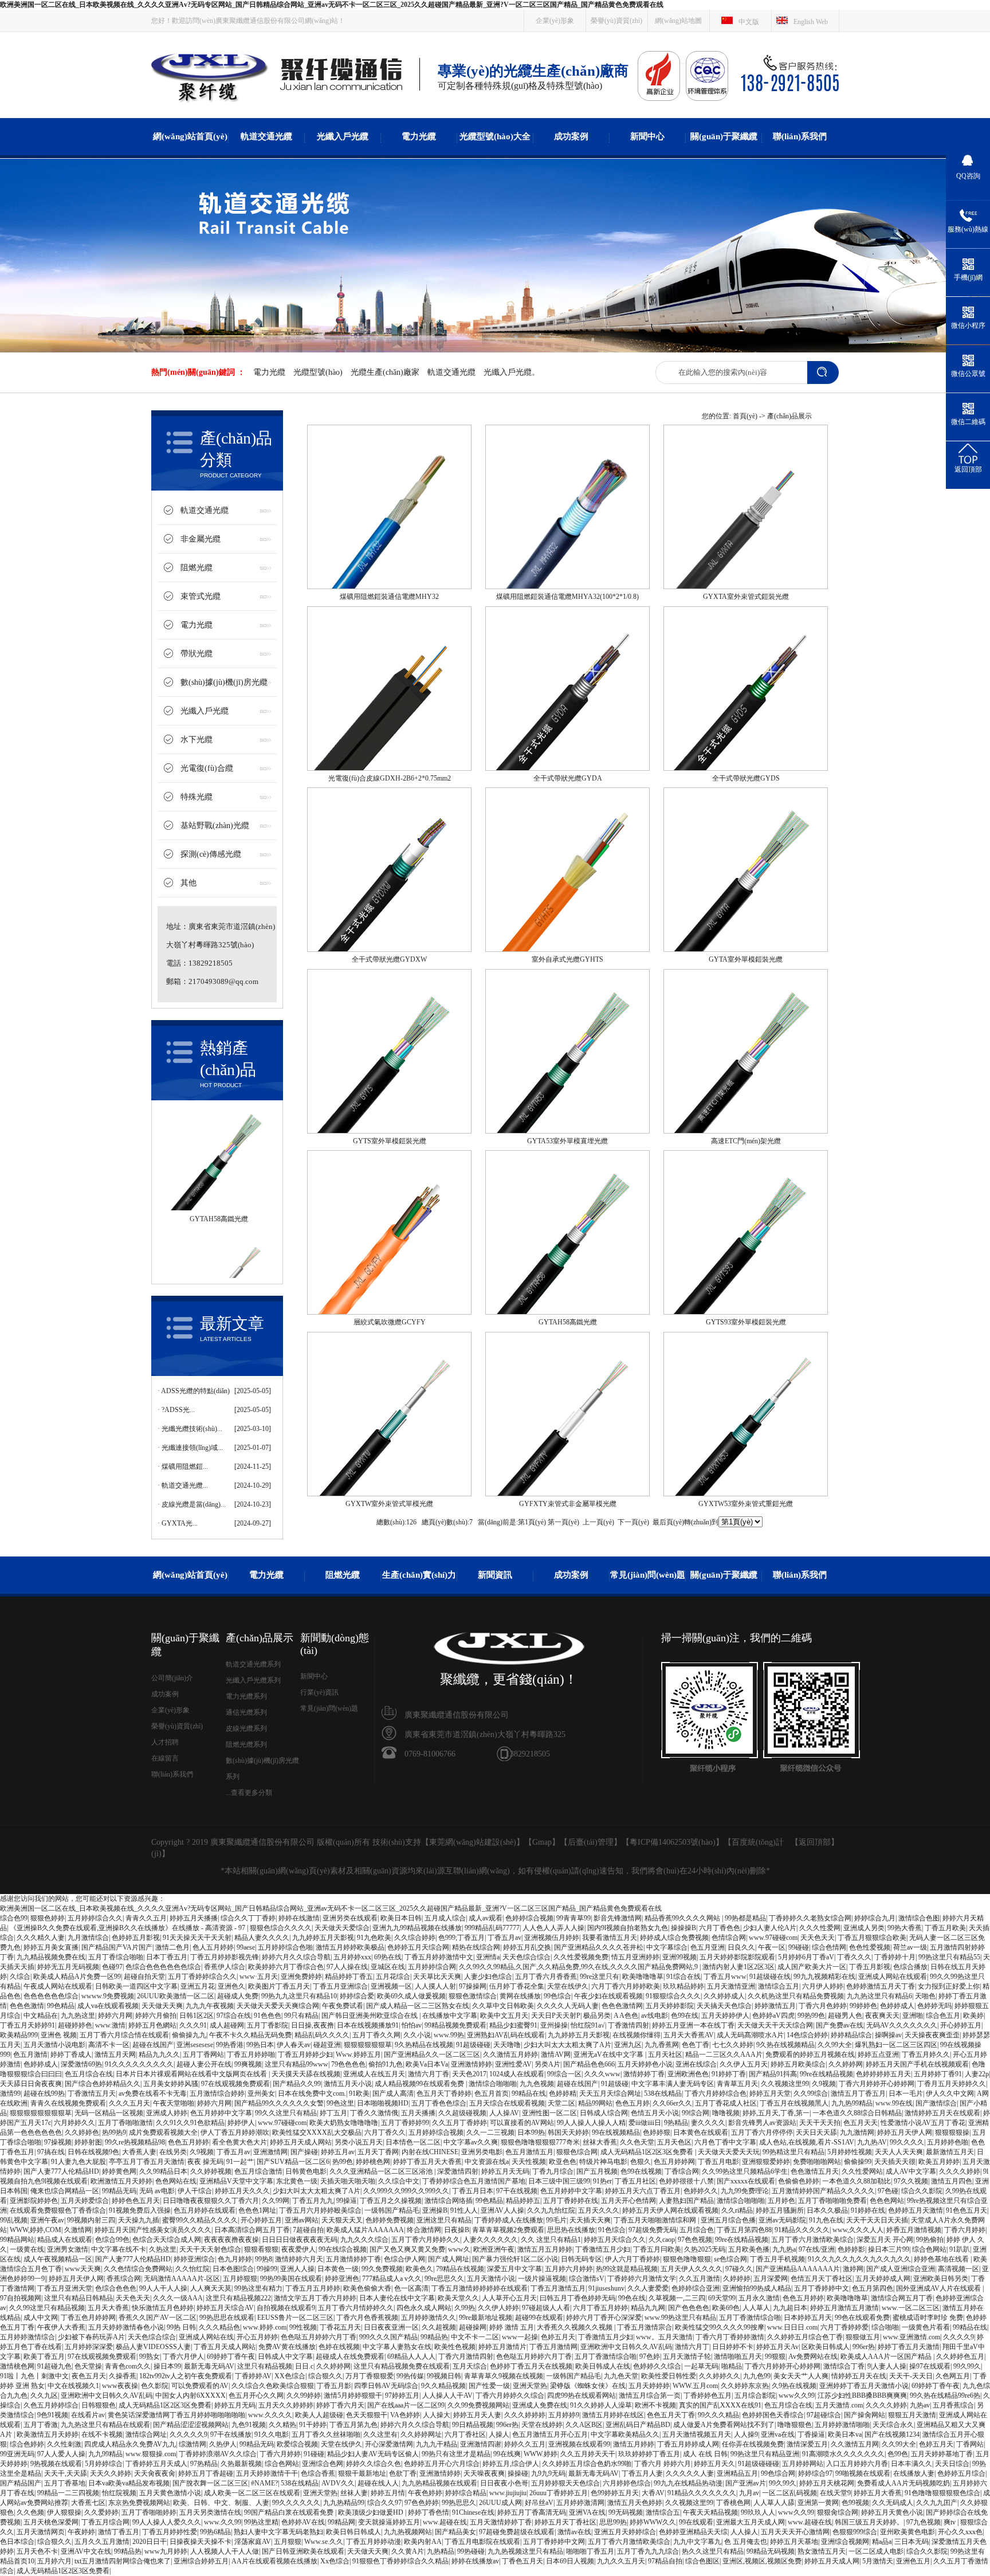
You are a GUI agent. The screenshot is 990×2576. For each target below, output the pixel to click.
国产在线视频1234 (892, 2434)
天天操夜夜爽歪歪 (932, 2035)
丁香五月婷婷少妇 (305, 2054)
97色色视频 (695, 2240)
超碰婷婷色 (75, 2025)
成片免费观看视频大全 (163, 2132)
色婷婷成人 (897, 2006)
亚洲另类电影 (482, 2152)
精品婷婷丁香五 (349, 1977)
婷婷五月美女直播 (51, 1947)
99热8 (264, 2259)
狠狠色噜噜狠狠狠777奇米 (540, 2142)
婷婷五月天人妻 (477, 2415)
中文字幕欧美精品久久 (625, 2434)
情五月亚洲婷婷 (635, 1957)
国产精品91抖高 (773, 2074)
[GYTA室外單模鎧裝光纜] (746, 950)
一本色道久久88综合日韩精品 (857, 2113)
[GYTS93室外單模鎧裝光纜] (746, 1312)
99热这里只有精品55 (949, 1957)
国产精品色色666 (589, 2064)
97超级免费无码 (653, 2230)
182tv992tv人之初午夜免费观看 (186, 2376)
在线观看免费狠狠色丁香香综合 (58, 2210)
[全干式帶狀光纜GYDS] (746, 769)
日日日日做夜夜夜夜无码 (300, 2240)
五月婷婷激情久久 (429, 2318)
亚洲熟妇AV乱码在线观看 (506, 2035)
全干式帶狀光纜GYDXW (389, 959)
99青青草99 (573, 1918)
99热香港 (230, 2045)
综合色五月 (943, 2016)
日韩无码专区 (582, 2259)
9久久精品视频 (443, 2386)
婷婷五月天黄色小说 (892, 2512)
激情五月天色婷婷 (635, 2503)
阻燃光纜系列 (246, 1744)
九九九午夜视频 (210, 2006)
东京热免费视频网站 (139, 2503)
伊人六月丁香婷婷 (632, 2259)
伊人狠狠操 (64, 2512)
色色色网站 (887, 2201)
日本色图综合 (233, 2269)
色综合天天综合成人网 (167, 2240)
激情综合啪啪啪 (493, 2084)
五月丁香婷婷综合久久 (202, 1977)
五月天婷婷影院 (670, 2006)
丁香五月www (725, 1977)
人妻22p (977, 2074)
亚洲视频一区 (391, 1986)
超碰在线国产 (153, 2045)
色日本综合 (17, 2542)
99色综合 (557, 1996)
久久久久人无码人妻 (568, 2006)
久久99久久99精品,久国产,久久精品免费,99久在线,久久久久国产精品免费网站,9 (579, 1967)
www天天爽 (83, 2269)
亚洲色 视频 (59, 2035)
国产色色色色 (689, 2308)
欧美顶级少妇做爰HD (372, 2512)
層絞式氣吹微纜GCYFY (390, 1322)
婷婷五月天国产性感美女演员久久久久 (153, 2230)
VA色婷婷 (405, 2415)
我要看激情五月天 (610, 1938)
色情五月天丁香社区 (822, 2279)
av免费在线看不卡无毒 (153, 2093)
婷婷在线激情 (299, 1918)
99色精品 (61, 2006)
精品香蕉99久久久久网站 (683, 1918)
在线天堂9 (835, 2493)
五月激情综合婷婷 (217, 2093)
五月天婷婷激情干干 (267, 2473)
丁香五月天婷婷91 (27, 2025)
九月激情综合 (88, 1938)
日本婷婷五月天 (808, 2318)
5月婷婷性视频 (850, 2152)
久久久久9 (958, 2337)
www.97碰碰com (773, 1938)
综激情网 (192, 2444)
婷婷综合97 (815, 2473)
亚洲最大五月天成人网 (751, 2522)
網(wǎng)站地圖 (678, 21)
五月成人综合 (445, 1918)
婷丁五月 (333, 2113)
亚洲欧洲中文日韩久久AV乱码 (626, 2347)
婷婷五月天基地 (794, 2542)
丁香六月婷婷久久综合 (510, 2395)
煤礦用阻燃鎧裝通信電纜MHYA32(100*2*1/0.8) (567, 597)
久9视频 (824, 2084)
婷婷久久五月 (525, 2444)
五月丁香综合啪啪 (116, 1957)
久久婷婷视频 (211, 2171)
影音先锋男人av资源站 (762, 2123)
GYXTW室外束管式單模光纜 (389, 1504)
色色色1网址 (257, 2210)
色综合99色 (112, 2240)
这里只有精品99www (296, 2064)
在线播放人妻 (914, 2473)
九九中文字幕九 (697, 2542)
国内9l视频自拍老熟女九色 (628, 1928)
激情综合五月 (779, 1986)
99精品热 (434, 2337)
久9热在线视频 (794, 2386)
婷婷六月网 (115, 2016)
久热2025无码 (705, 2249)
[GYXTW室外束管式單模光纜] (389, 1494)
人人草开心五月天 (509, 2298)
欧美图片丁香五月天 (279, 1986)
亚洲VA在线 (587, 2512)
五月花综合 (393, 1977)
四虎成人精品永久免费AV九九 (130, 2444)
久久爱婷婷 (101, 2512)
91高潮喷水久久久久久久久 (843, 2454)
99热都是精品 (745, 1918)
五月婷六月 (54, 2561)
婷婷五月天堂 (770, 2093)
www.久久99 (223, 2522)
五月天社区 (665, 2054)
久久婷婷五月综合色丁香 (805, 2337)
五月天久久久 (599, 2210)
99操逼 (347, 2201)
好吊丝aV (539, 2503)
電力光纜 (419, 136)
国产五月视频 (597, 2171)
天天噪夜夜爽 (484, 2473)
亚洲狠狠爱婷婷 (766, 2162)
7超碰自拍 (308, 2230)
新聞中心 (647, 136)
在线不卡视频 (102, 2434)
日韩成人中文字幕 (285, 2357)
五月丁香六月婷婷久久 (426, 2240)
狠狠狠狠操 (952, 2132)
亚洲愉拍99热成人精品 (757, 2288)
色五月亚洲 (708, 1947)
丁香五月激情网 (553, 2347)
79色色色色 (348, 2064)
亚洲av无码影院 (782, 2220)
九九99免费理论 (745, 2191)
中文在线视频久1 (73, 2386)
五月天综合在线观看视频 (507, 2103)
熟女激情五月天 (822, 2551)
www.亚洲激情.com (912, 2337)
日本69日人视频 (570, 2561)
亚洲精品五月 (737, 2473)
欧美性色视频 (455, 2347)
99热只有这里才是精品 (456, 2454)
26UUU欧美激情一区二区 (176, 1996)
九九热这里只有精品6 (879, 1996)
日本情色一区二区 (413, 2142)
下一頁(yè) (633, 1522)
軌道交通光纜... (185, 1485)
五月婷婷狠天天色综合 (565, 2483)
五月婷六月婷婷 (569, 2269)
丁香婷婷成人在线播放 (509, 2220)
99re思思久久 (444, 2279)
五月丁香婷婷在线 (571, 2201)
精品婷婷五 (523, 2201)
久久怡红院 (192, 2269)
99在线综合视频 (343, 2249)
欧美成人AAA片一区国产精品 (887, 2357)
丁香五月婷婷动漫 (374, 2542)
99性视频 (303, 2327)
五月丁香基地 (65, 2483)
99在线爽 (507, 2454)
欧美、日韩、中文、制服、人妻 (221, 2503)
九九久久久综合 (364, 2240)
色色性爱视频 (870, 1947)
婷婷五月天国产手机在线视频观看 (917, 2064)
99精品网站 (17, 2240)
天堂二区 (561, 2103)
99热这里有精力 (258, 2288)
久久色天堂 (637, 2142)
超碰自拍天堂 (144, 1977)
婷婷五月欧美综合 (798, 2064)
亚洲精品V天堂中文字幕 (236, 2181)
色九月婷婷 (235, 2259)
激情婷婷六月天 (299, 2259)
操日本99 (167, 2366)
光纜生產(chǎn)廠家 (385, 372)
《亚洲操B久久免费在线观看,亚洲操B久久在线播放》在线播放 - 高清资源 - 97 (128, 1928)
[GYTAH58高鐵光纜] (567, 1312)
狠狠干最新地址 (362, 2473)
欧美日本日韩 (401, 1918)
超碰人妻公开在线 (204, 2064)
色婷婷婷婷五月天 (883, 2074)
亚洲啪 (913, 2016)
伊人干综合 (195, 2191)
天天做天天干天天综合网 (775, 2025)
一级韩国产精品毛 (392, 2210)
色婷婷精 (563, 2093)
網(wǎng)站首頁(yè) (190, 136)
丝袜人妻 (354, 2493)
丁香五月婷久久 (926, 2054)
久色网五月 (953, 2376)
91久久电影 (272, 2434)
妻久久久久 (708, 2123)
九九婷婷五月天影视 (323, 1938)
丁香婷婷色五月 (708, 2395)
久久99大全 (835, 2045)
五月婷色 (781, 2201)
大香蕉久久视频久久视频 (575, 2327)
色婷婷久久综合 (657, 2366)
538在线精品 (663, 2093)
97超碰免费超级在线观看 (517, 2532)
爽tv (950, 2522)
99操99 (267, 2269)
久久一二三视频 (490, 2132)
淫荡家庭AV (253, 2542)
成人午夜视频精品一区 (58, 2259)
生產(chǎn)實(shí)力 (419, 1575)
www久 (459, 2249)
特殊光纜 (197, 797)
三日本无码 (912, 2542)
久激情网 (78, 2230)
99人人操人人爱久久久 (167, 2522)
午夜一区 (772, 1947)
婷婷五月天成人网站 (301, 2142)
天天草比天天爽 (437, 1977)
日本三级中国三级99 (559, 2181)
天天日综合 (952, 2464)
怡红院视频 (119, 2493)
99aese (246, 1947)
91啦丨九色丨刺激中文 (34, 2376)
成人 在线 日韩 (705, 2454)
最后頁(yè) (668, 1522)
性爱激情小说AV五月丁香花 (923, 2123)
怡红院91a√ (588, 2025)
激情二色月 (172, 1947)
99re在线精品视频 (826, 2074)
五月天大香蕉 (108, 2308)
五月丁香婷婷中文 (822, 2288)
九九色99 (757, 2376)
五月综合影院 (755, 2395)
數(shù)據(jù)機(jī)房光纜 (224, 682)
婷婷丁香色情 (429, 2512)
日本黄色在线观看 (701, 2132)
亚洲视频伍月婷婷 (552, 1938)
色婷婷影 (851, 2249)
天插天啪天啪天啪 (348, 2181)
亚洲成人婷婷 (167, 2113)
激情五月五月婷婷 (545, 2249)
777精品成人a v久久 (392, 2279)
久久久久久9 (188, 2434)
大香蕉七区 (88, 2503)
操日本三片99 (889, 2249)
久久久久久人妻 (690, 2473)
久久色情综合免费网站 (138, 2269)
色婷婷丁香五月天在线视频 (531, 2366)
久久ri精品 (737, 2210)
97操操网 (473, 1986)
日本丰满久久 (912, 2464)
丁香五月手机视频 (777, 2259)
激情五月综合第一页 (650, 2395)
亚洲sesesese (195, 2045)
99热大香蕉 (905, 1928)
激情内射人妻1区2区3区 (738, 1967)
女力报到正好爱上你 (949, 1986)
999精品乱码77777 (492, 1928)
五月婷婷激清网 (580, 2503)
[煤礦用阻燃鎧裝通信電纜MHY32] (389, 587)
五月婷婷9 (564, 2415)
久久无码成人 (893, 2503)
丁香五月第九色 (353, 2425)
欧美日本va (845, 2434)
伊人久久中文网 (950, 2093)
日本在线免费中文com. (312, 2093)
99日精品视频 (473, 2425)
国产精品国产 (21, 2483)
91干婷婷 (313, 2425)
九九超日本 (790, 2308)
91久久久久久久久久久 (139, 2064)
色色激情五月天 (815, 2171)
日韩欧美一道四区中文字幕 (136, 1986)
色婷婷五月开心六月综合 (442, 2464)
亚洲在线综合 (696, 2064)
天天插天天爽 (590, 2220)
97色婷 (650, 2357)
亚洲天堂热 (530, 2386)
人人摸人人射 (435, 1986)
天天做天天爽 (162, 2006)
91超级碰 (615, 2084)
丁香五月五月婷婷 (313, 2288)
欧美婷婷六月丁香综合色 (286, 1967)
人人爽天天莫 (211, 2288)
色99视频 (855, 2503)
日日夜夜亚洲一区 (391, 2327)
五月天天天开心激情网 (795, 2532)
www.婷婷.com (265, 2327)
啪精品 (732, 2366)
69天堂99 (722, 2298)
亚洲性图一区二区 (549, 2113)
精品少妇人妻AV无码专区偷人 (373, 2454)
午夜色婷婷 (425, 2493)
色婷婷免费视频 (390, 2220)
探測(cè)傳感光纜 (211, 854)
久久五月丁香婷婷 (459, 2123)
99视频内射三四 (91, 2220)
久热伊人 (223, 2444)
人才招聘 (165, 1742)
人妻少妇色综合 (488, 1977)
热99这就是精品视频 (627, 2269)
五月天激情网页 (41, 2532)
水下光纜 (197, 740)
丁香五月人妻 (642, 2473)
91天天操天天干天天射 (197, 1938)
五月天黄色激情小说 (170, 2493)
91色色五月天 (967, 2210)
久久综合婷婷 (415, 1938)
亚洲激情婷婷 (472, 2064)
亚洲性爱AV (513, 2064)
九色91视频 (249, 2425)
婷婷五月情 (388, 2493)
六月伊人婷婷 (823, 1986)
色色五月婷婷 (188, 2142)
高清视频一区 (958, 2269)
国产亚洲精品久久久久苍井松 (599, 1947)
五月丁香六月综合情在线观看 (124, 2035)
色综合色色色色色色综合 (163, 1967)
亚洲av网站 (302, 2220)
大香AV (653, 2493)
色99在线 (685, 2016)
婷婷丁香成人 (71, 2054)
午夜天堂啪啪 (174, 2103)
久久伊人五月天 (744, 2064)
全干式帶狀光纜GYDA (568, 778)
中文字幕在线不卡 (119, 2249)
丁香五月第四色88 (744, 2230)
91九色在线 (826, 2220)
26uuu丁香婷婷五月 (559, 2493)
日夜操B (457, 2230)
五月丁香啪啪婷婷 (149, 2512)
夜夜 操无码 (205, 2162)
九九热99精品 (852, 2103)
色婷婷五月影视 (136, 1938)
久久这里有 (380, 2434)
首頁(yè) (745, 416)
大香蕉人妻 (139, 2152)
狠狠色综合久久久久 (281, 1928)
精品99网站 (595, 2103)
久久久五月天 (129, 2103)
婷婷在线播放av (475, 2561)
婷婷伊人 (241, 2123)
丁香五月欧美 (945, 1928)
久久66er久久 (672, 2103)
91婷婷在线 (868, 2210)
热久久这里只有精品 (713, 2551)
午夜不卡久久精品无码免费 (250, 2035)
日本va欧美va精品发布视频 (129, 2483)
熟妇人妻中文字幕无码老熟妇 (278, 2532)
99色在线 (632, 2298)
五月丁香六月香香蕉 (546, 1977)
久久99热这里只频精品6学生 (745, 2171)
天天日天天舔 (816, 2132)
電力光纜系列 (246, 1696)
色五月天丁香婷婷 (444, 2093)
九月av (749, 2493)
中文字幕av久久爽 (471, 2142)
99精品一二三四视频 (68, 2493)
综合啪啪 (885, 2327)
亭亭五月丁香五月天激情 (147, 2162)
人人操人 (744, 2532)
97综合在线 (234, 2016)
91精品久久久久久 (802, 2230)
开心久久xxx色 (960, 2532)
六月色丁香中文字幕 (725, 2142)
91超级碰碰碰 (759, 2464)
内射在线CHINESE (430, 2152)
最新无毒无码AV (209, 2366)
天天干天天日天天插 (877, 2220)
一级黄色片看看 (926, 2327)
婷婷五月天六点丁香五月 (643, 2191)
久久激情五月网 (855, 2444)
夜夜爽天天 (882, 2016)
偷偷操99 (858, 2162)
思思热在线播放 (571, 2230)
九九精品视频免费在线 (51, 1957)
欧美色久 (419, 2269)
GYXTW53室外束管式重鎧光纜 (746, 1504)
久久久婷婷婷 (525, 2415)
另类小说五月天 (359, 2142)
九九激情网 (857, 2132)
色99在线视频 (641, 2171)
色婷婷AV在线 (303, 2522)
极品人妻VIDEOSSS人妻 (153, 2347)
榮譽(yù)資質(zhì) (616, 21)
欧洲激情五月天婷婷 (121, 2181)
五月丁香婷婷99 (405, 2123)
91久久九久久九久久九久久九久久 (859, 2259)
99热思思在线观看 (227, 2318)
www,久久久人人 (858, 2230)
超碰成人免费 (238, 1996)
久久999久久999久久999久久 (406, 2191)
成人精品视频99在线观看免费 (420, 2084)
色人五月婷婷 (213, 1947)
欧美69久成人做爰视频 (411, 1996)
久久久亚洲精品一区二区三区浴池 (382, 2171)
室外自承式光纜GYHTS (567, 959)
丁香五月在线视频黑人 (794, 2103)
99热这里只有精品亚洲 (765, 2454)
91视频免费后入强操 (140, 2210)
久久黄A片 (408, 2551)
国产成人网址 (449, 2259)
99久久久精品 (718, 2415)
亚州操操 (554, 2025)
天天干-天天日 (911, 2376)
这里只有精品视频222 (238, 2298)
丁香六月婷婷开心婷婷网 (877, 2084)
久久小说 (417, 2035)
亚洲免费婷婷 (301, 1977)
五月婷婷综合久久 (95, 1918)
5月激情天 (878, 2561)
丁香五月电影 (718, 2162)
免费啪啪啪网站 (817, 2162)
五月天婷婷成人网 (883, 2279)
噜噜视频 (726, 2113)
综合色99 (14, 1918)
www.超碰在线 (445, 2522)
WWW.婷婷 (541, 2454)
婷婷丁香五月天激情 (909, 2347)
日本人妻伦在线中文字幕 (397, 2298)
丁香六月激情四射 (466, 2357)
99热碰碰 (471, 2551)
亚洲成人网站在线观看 (893, 1977)
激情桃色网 (17, 2366)
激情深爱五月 (807, 2444)
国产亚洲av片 (746, 2483)
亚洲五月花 (198, 1986)
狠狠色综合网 (577, 2152)
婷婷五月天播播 (194, 1918)
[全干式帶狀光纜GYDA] (567, 769)
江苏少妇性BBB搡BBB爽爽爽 (862, 2395)
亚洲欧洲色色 (688, 2074)
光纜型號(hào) (318, 372)
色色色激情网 (622, 2006)
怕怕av (412, 2025)
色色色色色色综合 (51, 1996)
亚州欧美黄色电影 (907, 2532)
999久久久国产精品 (388, 2337)
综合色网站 (929, 2249)
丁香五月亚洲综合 (340, 1986)
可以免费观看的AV (200, 2386)
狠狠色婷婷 (48, 1918)
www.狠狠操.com (151, 2454)
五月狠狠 (288, 2542)
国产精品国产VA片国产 (117, 1947)
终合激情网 (424, 2230)
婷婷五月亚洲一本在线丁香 (693, 2025)
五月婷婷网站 (803, 2464)
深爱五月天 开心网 (885, 2240)
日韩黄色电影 (306, 2171)
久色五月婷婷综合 (51, 2405)
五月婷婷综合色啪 (285, 1947)
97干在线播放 (231, 2434)
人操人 (499, 2434)
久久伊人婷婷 (498, 2308)
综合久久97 (384, 2503)
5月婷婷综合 (104, 2464)
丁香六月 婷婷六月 (663, 2464)
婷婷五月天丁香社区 (565, 2522)
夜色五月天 (89, 2376)
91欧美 (359, 2093)
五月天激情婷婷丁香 (501, 2522)
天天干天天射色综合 (210, 2249)
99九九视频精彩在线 (824, 1977)
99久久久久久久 (296, 2503)
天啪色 (925, 1996)
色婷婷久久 (701, 2191)
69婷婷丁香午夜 (231, 2357)
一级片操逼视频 (542, 2279)
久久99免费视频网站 (478, 2405)
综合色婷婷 (27, 2444)
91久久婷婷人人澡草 (601, 2405)
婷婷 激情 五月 (512, 2327)
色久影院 (155, 2386)
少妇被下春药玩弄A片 (91, 2337)
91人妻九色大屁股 (78, 2162)
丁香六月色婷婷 (823, 2006)
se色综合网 (730, 2259)
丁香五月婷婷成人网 (688, 2444)
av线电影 (655, 2016)
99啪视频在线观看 (863, 2473)
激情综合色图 (919, 1918)
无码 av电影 (157, 2191)
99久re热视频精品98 (135, 2142)
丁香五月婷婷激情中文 (439, 1957)
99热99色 (811, 2016)
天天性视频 (529, 2162)
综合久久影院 (922, 2191)
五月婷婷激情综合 (27, 2337)
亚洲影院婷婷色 (34, 2201)
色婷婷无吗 (934, 2006)
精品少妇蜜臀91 (513, 2025)
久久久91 (193, 2025)
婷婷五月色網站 (152, 2025)
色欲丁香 (403, 2473)
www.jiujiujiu (508, 2493)
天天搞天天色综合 (724, 2006)
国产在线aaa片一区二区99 (406, 2405)
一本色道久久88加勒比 (857, 2181)
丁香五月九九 (313, 2201)
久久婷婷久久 (720, 2376)
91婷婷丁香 (729, 2074)
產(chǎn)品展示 (789, 416)
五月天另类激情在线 (210, 2512)
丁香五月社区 (635, 2181)
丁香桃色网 (733, 2503)
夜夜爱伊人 (298, 2249)
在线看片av (88, 2415)
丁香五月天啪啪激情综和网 (656, 2220)
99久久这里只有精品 (286, 2113)
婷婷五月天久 (714, 2464)
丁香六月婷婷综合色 (716, 2093)
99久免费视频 (382, 2269)
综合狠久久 (325, 2376)
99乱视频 (14, 2220)
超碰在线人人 (378, 2483)
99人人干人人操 (163, 2288)
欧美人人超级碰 (319, 2415)
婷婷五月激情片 (502, 2347)
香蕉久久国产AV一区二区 (158, 2318)
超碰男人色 (845, 2016)
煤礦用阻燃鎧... (185, 1467)
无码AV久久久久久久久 (902, 2025)
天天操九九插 (139, 2220)
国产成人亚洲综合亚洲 (901, 2269)
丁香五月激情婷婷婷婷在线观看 (480, 2288)
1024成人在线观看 (517, 2074)
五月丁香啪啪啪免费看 (832, 2201)
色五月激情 (30, 2054)
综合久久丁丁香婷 (248, 1918)
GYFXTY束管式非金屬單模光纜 (568, 1504)
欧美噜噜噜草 (643, 1977)
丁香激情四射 (628, 2025)
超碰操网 (473, 2327)
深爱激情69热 (81, 2064)
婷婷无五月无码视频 (68, 1967)
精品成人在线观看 (65, 2240)
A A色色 (626, 2016)
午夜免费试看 (343, 2006)
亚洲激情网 (270, 2152)
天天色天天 (818, 1938)
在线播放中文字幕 (450, 2016)
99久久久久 (907, 2142)
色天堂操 (88, 2366)
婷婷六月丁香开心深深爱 (604, 2318)
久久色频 (30, 2512)
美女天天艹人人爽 (801, 2376)
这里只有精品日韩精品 (78, 2298)
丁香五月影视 (870, 1967)
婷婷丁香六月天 (340, 2405)
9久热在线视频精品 (785, 2045)
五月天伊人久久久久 (692, 2269)
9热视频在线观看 (56, 2464)
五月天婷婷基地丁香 (942, 2454)
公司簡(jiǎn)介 (172, 1678)
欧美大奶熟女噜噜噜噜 (344, 2123)
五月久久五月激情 (102, 2542)
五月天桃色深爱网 (51, 2522)
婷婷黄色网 (119, 2171)
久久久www (602, 2074)
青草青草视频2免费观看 (508, 2230)
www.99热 (449, 2035)
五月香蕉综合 (953, 2405)
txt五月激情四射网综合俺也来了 (123, 2561)
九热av (920, 2405)
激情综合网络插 (449, 2201)
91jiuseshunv (606, 2288)
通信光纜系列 (246, 1712)
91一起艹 (240, 2162)
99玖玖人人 (758, 2512)
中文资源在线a (487, 2162)
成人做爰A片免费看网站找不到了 (724, 2425)
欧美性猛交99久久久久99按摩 (720, 2327)
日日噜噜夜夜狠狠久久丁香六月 (211, 2201)
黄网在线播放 (520, 1996)
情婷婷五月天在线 (859, 2376)
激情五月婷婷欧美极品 (350, 1947)
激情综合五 (663, 2512)
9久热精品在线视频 (424, 2045)
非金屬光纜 (201, 539)
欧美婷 (973, 2016)
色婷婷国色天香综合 (773, 2415)
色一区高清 (411, 2288)
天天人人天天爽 (899, 2152)
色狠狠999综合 (855, 2532)
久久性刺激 (64, 2444)
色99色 (898, 2454)
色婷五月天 (558, 2337)
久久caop (662, 2240)
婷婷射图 (88, 2142)
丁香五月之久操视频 (391, 2201)
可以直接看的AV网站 (522, 2123)
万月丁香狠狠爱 (370, 2376)
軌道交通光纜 (266, 136)
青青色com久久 (128, 2366)
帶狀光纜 (197, 654)
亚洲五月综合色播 (728, 2220)
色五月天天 (861, 2123)
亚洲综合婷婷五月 (201, 2561)
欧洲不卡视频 (655, 2405)
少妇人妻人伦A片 (770, 1928)
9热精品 (676, 2123)
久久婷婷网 (846, 2064)
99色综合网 (778, 2473)
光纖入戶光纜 (343, 136)
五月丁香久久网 (376, 2035)
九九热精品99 (344, 2503)
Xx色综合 (335, 2561)
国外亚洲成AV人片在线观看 (939, 2288)
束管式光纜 (201, 596)
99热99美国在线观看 (291, 2279)
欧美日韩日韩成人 (353, 2532)
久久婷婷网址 (421, 2434)
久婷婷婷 (737, 2279)
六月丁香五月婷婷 (600, 2308)
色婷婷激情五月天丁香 (881, 1986)
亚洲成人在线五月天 (374, 2074)
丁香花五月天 (340, 2327)
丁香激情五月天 (92, 2093)
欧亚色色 (563, 2162)
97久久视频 (911, 2181)
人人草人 (756, 2308)
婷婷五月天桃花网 (827, 2483)
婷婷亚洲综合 (194, 2259)
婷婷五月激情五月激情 (844, 2308)
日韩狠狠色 (99, 2405)
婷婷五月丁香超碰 (206, 2473)
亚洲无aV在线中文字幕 (609, 2054)
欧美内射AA (423, 2542)
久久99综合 (811, 2093)
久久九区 (44, 2395)
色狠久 (641, 2162)
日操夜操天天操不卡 (201, 2542)
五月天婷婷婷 (649, 2386)
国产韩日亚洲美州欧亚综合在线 (370, 2016)
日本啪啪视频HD (383, 2103)
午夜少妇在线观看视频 (608, 1996)
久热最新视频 (241, 2464)
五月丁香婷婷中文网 (554, 2542)
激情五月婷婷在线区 (613, 2415)
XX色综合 (290, 2376)
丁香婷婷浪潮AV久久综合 (218, 2454)
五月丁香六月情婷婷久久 (356, 2308)
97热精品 (204, 2464)
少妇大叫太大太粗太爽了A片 (567, 2045)
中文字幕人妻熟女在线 (397, 2347)
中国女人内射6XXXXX (190, 2395)
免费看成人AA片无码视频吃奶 (903, 2483)
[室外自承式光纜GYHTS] (567, 950)
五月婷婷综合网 (432, 1967)
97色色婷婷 (422, 2503)
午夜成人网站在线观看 (58, 1986)
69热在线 (388, 1957)
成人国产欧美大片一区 (812, 1967)
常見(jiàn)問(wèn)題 (648, 1575)
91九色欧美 (374, 1938)
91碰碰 (314, 2454)
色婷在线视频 (339, 2347)
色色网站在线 (176, 2181)
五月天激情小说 (491, 2279)
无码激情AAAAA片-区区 (182, 2279)
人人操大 (437, 2415)
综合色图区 (702, 2561)
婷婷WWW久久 (653, 2522)
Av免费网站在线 (813, 2357)
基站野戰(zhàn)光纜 (215, 826)
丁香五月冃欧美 (657, 2249)
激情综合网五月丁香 (902, 2298)
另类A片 (547, 2064)
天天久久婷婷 (111, 2473)
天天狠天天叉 (342, 2220)
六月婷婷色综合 (627, 2483)
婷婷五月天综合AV (225, 2308)
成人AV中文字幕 (911, 2171)
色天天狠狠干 (367, 2415)
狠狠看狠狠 (261, 2249)
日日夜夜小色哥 (504, 2483)
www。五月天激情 (664, 2337)
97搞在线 (51, 2152)
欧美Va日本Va (427, 2064)
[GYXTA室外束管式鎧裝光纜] (746, 587)
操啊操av (888, 2035)
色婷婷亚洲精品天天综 (693, 2532)
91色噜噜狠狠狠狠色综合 (942, 2493)
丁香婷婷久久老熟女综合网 (810, 1918)
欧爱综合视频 (297, 2444)
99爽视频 (248, 2064)
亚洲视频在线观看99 (579, 2444)
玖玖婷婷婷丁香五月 (649, 2454)
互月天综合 (470, 2366)
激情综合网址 (146, 2434)
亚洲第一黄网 (818, 2503)
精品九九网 (648, 2308)
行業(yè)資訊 (319, 1692)
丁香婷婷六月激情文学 (642, 2279)
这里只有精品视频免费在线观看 (402, 2366)
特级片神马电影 (603, 2162)
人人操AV (504, 2113)
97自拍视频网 (21, 2298)
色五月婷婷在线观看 (205, 2210)
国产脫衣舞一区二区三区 (210, 2483)
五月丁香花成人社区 (726, 2103)
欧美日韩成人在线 (603, 2366)
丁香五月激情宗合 (645, 2327)
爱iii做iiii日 (645, 2123)
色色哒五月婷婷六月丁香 (319, 2337)
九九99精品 (105, 2454)
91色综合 (612, 2230)
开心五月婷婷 (257, 2337)
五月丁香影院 (268, 2025)
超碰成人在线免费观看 (350, 2357)
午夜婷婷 (81, 2532)
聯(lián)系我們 (800, 136)
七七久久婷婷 (733, 2045)
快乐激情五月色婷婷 (163, 2308)
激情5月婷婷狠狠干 (353, 2395)
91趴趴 (960, 2249)
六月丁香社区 (465, 2434)
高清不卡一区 (109, 2045)
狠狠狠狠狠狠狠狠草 (41, 2113)
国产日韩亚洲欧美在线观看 (303, 2551)
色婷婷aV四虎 (773, 2016)
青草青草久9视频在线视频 (504, 2376)
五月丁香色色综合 (439, 2103)
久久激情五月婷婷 (510, 2054)
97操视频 (58, 2142)
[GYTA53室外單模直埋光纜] (567, 1131)
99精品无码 (119, 2191)
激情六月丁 (692, 2347)
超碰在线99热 (44, 2093)
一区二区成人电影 (876, 2551)
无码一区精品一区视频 (109, 2113)
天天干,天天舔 (66, 2473)
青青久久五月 (146, 1918)
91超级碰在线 (770, 1977)
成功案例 (571, 136)
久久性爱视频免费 (581, 1957)
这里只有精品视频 (265, 2366)
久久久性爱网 (820, 1928)
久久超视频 (439, 2327)
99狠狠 (775, 2357)
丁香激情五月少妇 (603, 2249)
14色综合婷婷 (807, 2035)
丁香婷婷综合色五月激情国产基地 (474, 2181)
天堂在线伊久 (568, 1986)
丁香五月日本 (473, 2191)
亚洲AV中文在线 (86, 2551)
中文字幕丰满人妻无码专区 (673, 2084)
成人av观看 (486, 1918)
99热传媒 (410, 2376)
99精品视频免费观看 (455, 2025)
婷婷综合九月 (875, 1918)
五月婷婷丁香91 (938, 2074)
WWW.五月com (695, 2386)
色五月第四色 (873, 2288)
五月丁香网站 (203, 2054)
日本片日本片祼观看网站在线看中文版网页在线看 (192, 2074)
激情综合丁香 (844, 2366)
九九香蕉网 (662, 2045)
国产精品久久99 (297, 2084)
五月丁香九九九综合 (648, 2551)
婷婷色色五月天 (136, 2201)
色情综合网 (729, 1938)
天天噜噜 (507, 2045)
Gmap (542, 1842)
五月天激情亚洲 (731, 1986)
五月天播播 (418, 2113)
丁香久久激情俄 (374, 2113)
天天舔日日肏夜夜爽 (31, 2084)
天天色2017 (469, 2074)
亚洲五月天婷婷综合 (625, 2532)
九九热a (784, 2249)
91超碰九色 (54, 2366)
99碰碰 (799, 1947)
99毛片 (556, 2220)
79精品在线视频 (460, 2269)
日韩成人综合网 (604, 2113)
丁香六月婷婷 (965, 2230)
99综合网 (696, 2113)
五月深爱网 (771, 2279)
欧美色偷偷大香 (367, 2288)
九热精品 (441, 2551)
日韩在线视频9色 (93, 2152)
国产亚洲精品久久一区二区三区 (432, 2054)
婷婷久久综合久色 (374, 2464)
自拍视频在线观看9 (286, 2308)
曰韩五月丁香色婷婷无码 (577, 2298)
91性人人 (464, 2210)
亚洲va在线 (778, 2434)
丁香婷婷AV (253, 2376)
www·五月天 (259, 1977)
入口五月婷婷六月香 (857, 2464)
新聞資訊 (495, 1575)
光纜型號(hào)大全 (495, 136)
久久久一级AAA (178, 2298)
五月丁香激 (41, 2425)
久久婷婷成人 (724, 1996)
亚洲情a (488, 1957)
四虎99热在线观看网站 (582, 2395)
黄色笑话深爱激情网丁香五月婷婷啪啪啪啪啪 (176, 2415)
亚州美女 (261, 2093)
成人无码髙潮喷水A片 (750, 2035)
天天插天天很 (895, 2162)
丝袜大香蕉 (600, 2142)
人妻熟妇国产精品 (686, 2201)
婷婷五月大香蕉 (878, 2493)
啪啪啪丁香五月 (590, 2551)
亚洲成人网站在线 (206, 2337)
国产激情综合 (936, 2103)
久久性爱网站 (862, 2171)
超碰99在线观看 (539, 2318)
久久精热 (282, 2425)
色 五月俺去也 (746, 2542)
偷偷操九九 (189, 2035)
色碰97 (112, 1967)
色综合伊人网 (404, 2259)
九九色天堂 (621, 2376)
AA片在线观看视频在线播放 (274, 2561)
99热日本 (260, 2045)
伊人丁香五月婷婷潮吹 (235, 2132)
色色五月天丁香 (671, 2415)
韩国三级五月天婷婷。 (869, 2522)
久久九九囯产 (937, 2503)
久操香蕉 (123, 2376)
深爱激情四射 (458, 2171)
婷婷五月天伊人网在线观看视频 (670, 2210)
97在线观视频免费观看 (235, 2084)
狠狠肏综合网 (838, 2512)
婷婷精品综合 (851, 2035)
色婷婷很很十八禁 (686, 2181)
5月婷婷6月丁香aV (806, 1957)
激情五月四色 (952, 2181)
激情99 (10, 2093)
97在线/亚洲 (817, 2249)
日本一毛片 (906, 2093)
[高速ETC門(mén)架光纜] (746, 1131)
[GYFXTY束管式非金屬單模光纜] (567, 1494)
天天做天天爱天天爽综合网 (278, 2006)
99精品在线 (529, 2093)
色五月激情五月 (529, 2152)
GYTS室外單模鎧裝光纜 (390, 1141)
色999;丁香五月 (461, 1938)
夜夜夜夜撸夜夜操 (231, 2240)
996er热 (864, 2347)
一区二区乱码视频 (789, 2493)
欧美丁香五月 (44, 2357)
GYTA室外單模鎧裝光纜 (746, 959)
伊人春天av (294, 2045)
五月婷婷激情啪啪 (842, 2425)
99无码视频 (626, 2512)
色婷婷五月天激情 (916, 2210)
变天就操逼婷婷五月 (389, 2522)
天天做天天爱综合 (342, 1928)
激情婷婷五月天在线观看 (942, 2113)
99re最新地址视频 (486, 2318)
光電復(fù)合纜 (207, 768)
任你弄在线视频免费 (753, 2444)
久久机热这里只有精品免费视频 (796, 1996)
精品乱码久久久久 (322, 2035)
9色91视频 (53, 2415)
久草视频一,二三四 (677, 2298)
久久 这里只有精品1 (551, 2240)
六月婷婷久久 (74, 2123)
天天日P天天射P (556, 2016)
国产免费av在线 (840, 2025)
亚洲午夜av (47, 2220)
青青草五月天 (737, 2084)
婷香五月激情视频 (914, 2230)
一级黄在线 (27, 2249)
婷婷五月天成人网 (832, 2561)
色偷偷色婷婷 (799, 2181)
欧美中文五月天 (504, 2016)
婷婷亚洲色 (342, 2279)
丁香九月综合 (553, 2171)
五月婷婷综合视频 (436, 2132)
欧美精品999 (19, 2035)
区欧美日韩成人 (826, 2347)
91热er (602, 2181)
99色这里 (340, 2103)
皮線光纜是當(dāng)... (194, 1504)
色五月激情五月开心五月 (550, 2434)
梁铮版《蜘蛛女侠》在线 (588, 2386)
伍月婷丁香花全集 (517, 1986)
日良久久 (741, 1947)
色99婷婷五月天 (615, 2493)
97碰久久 (739, 2269)
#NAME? (264, 2483)
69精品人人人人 (411, 2357)
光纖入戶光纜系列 (253, 1680)
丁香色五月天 (522, 2561)
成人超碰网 (227, 2025)
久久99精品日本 (163, 2171)
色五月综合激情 (258, 2171)
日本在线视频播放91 (368, 2025)
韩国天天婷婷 (568, 2132)
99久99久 (967, 2366)
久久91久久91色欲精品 (190, 2123)
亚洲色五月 (913, 2561)
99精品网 (341, 2522)
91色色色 (268, 2016)
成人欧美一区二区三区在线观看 (252, 2493)
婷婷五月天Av (777, 2347)
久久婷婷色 (82, 2132)
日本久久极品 (827, 2210)
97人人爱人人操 (61, 2454)
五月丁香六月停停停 (762, 2132)
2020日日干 (150, 2542)
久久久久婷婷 (960, 2171)
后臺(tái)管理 (591, 1842)
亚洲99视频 (679, 1957)
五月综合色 (697, 2230)
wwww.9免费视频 (108, 1996)
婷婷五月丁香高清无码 (532, 2512)
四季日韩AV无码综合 (386, 2386)
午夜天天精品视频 (710, 2512)
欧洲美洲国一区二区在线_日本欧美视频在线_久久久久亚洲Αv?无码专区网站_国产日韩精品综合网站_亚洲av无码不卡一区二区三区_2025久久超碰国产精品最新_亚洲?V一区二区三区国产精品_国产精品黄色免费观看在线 (332, 5)
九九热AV (872, 2142)
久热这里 (163, 2249)
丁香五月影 (334, 2386)
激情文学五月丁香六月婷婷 (315, 2298)
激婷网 (853, 2269)
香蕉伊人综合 (225, 1967)
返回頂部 (815, 1842)
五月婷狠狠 (240, 2279)
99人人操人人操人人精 (591, 2123)
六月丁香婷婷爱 (844, 2327)
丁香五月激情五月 (558, 2288)
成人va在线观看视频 (108, 2006)
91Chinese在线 (473, 2512)
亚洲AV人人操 (502, 2210)
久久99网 (276, 2201)
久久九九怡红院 (551, 2210)
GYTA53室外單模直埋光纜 (567, 1141)
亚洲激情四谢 (481, 2444)
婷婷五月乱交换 (527, 1947)
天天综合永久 (893, 2425)
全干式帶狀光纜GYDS (746, 778)
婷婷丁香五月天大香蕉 (427, 2162)
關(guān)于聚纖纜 (724, 136)
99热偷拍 (930, 2240)
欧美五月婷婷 (939, 2162)
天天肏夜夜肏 (155, 2473)
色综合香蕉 (318, 2473)
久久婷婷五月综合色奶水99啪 (587, 2464)
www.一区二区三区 (911, 2308)
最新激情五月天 (950, 2152)
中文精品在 (41, 2016)
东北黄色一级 (297, 2181)
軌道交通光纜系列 (253, 1664)
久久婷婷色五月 (960, 2357)
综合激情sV (587, 2279)
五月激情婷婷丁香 (353, 2259)
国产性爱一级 (489, 2386)
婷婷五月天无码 (505, 2171)
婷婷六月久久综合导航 (296, 1957)
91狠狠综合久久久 (673, 1996)
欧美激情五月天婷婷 (48, 2434)
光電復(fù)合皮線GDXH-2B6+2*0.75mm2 (390, 778)
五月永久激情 (759, 2298)
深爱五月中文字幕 (514, 2269)
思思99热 (613, 2522)
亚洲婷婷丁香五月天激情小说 (864, 2386)
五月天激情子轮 (687, 2357)
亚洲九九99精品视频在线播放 (417, 1928)
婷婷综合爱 (357, 1996)
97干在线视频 (517, 2191)
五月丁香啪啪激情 (125, 2123)
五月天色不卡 (37, 2551)
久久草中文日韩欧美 (503, 2006)
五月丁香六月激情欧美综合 (812, 2240)
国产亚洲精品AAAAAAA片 (798, 2269)
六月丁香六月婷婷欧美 (626, 1986)
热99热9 (114, 2132)
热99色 (343, 2162)
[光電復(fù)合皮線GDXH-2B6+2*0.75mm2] (389, 769)
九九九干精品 (437, 2444)
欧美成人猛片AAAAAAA (365, 2230)
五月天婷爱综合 (85, 2201)
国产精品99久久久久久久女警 (279, 2103)
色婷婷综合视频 (529, 1918)
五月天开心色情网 (628, 2201)
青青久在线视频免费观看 (68, 2103)
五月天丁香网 (378, 2152)
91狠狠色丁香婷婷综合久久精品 (400, 2561)
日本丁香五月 (167, 1957)
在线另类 (173, 2152)
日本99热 (531, 2132)
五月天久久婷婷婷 (286, 2405)
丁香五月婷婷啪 (251, 2054)
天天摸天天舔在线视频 (306, 2074)
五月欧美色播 (749, 2249)
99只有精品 (301, 2016)
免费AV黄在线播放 (287, 2347)
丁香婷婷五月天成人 (156, 2464)
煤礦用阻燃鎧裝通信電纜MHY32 (389, 597)
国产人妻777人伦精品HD (61, 2171)
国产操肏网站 (865, 2415)
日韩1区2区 (197, 2016)
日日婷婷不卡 (733, 2347)
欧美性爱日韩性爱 (669, 2376)
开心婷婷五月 (961, 2025)
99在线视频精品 (616, 2132)
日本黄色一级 (338, 2269)
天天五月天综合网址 (610, 2093)
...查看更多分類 (249, 1793)
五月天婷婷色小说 (645, 2064)
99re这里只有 (600, 1977)
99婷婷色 (863, 2006)
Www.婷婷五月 (358, 2054)
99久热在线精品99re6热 (945, 2395)
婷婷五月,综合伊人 (511, 2464)
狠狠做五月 (863, 2337)
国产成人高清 (393, 2093)
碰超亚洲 (327, 2045)
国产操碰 (304, 2152)
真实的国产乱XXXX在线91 (720, 2405)
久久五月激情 (700, 2279)
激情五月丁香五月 (858, 2093)
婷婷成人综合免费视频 (674, 1938)
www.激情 (110, 2025)
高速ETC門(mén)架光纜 (746, 1141)
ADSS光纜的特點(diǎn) (195, 1391)
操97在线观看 (930, 2366)
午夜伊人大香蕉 (61, 2327)
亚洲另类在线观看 (350, 1918)
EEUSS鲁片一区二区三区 (295, 2318)
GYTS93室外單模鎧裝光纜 (746, 1322)
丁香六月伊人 (183, 2357)
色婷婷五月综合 (961, 2473)
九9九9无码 (548, 2473)
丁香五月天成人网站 (225, 2347)
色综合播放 (910, 1967)
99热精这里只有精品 (793, 2152)
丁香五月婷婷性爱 (170, 2532)
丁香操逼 (811, 2434)
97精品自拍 (665, 2561)
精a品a (882, 2542)
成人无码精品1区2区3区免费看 (648, 2152)
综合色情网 (829, 1947)
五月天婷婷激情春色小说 (126, 2327)
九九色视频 (537, 2084)
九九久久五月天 (621, 2561)
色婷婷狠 (657, 2132)
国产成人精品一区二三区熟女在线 (418, 2006)
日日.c (304, 2366)
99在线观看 (696, 2522)
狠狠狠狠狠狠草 (368, 2045)
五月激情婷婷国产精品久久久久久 (823, 2191)
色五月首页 (492, 2093)
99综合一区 (564, 2074)
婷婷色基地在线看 (942, 2259)
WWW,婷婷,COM (36, 2230)
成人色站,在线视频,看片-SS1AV (807, 2142)
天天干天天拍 (820, 2123)
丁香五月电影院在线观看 (482, 2542)
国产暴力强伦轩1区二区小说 (515, 2259)
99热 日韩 (181, 2327)
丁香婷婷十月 (895, 1957)
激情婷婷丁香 (644, 2074)
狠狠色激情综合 (473, 1996)
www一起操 (520, 2337)
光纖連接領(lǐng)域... (192, 1448)
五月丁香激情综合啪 (750, 2318)
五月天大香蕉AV (689, 2035)
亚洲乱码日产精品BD (638, 2425)
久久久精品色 (219, 2327)
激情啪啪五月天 (738, 2357)
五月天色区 (674, 2142)
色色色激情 (27, 2006)
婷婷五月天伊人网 (905, 2132)
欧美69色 (726, 2308)
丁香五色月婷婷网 (88, 2318)
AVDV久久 (338, 2483)
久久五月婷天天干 (588, 2454)
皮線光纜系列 (246, 1728)
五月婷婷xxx (352, 1957)
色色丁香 (696, 2045)
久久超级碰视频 (462, 2113)
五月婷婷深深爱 (89, 2347)
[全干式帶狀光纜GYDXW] (389, 950)
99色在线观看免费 (862, 2318)
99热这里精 (261, 2522)
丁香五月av (504, 1938)
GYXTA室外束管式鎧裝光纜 (746, 597)
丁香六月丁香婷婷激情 (730, 2337)
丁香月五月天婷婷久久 (952, 2084)
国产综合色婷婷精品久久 (103, 2084)
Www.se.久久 (324, 2542)
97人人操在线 (347, 1967)
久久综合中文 (399, 2181)
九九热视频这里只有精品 (525, 2551)
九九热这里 (78, 2016)
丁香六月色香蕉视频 (367, 2318)
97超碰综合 (824, 2415)
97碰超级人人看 (546, 2308)
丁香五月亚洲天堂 (65, 2288)
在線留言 (165, 1758)
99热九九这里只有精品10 (299, 1996)
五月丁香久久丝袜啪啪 (326, 2434)
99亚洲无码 (17, 2454)
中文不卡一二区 (475, 2337)
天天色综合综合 (527, 1957)
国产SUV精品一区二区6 (293, 2162)
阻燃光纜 (197, 568)
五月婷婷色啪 (948, 2142)
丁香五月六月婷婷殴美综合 (320, 2210)
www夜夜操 (120, 2386)
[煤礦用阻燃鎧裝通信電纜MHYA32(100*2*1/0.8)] (567, 587)
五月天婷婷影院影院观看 (737, 1957)
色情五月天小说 (655, 2113)
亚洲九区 (628, 2045)
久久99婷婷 (304, 2395)
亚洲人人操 (297, 2269)
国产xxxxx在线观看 (746, 2181)
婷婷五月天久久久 (242, 2191)
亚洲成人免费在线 (540, 2405)
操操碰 (518, 2473)
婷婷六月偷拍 (156, 2016)
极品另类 (597, 2016)
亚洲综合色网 (323, 2464)
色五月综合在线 (89, 2074)
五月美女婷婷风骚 (171, 2084)
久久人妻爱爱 (648, 2288)
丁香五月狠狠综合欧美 (872, 1938)
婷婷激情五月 (775, 2006)
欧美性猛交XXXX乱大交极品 (317, 2132)
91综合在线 (683, 1977)
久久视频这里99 (785, 2084)
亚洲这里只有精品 (444, 2220)
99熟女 (150, 2357)
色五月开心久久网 (256, 2395)
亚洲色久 (231, 1986)
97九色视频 (924, 2522)
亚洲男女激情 (68, 2249)
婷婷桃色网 (373, 2162)
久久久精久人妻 (41, 1938)
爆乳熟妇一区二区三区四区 (896, 2045)
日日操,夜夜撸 (313, 2025)
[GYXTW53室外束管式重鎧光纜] (746, 1494)
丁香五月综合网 (105, 2522)
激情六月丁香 (429, 2074)
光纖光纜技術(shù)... (192, 1429)
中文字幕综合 (667, 1947)
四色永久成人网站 (424, 2308)
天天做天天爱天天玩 (729, 2152)
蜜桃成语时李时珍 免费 (928, 2318)
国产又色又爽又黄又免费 (407, 2249)
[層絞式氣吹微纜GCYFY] (389, 1312)
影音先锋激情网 (618, 1918)
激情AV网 (556, 2054)
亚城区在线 (388, 1967)
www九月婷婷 (166, 2551)
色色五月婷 (632, 2103)
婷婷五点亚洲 (878, 2054)
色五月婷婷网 (674, 2162)
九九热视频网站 (408, 2532)
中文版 (749, 22)
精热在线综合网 (476, 1947)
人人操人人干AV (447, 2395)
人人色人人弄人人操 (553, 1928)
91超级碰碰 (473, 2045)
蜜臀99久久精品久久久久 (200, 2220)
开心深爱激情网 (389, 2444)
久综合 (20, 1977)
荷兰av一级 (910, 1947)
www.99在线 (894, 2103)
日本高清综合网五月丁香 (252, 2230)
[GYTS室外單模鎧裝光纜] (389, 1131)
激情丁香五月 (119, 2532)
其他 (188, 883)
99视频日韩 (444, 2376)
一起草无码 (701, 2366)
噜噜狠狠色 (795, 2425)
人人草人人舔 (774, 2503)
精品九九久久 (159, 2054)
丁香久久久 (854, 1957)
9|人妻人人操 (887, 2366)
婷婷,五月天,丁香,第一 (776, 2113)
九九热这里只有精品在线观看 (105, 2425)
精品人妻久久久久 (262, 1938)
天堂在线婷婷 (542, 2425)
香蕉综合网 (124, 2279)
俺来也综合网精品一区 (65, 2191)
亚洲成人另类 (864, 1928)
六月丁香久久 (385, 2132)
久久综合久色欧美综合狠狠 (273, 2386)
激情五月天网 (115, 2054)
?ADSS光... (178, 1410)
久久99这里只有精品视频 (47, 2308)
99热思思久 (459, 2503)
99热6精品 (215, 2532)
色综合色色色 (116, 2288)
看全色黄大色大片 (239, 2142)
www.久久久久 (270, 2415)
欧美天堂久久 (458, 2298)
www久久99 (797, 2395)
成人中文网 (41, 2318)
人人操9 (746, 2434)
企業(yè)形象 (555, 21)
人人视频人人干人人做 (225, 2551)
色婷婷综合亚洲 (696, 2288)
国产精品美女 (455, 2532)
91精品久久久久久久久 (702, 2493)
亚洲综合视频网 (845, 2542)
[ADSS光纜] (210, 101)
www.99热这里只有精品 (680, 2318)
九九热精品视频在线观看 (439, 2483)
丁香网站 (970, 2444)
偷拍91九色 (386, 2064)
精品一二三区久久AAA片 (724, 2054)
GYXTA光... (180, 1523)
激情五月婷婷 (634, 2444)
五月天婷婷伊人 (725, 2016)
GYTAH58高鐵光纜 (219, 1169)
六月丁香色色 (720, 1928)
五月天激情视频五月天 (697, 2434)
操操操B (683, 1928)
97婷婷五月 (402, 2395)
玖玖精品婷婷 (683, 1986)
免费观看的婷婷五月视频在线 (810, 2054)
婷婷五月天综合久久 (615, 2240)
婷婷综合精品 (466, 2493)
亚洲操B (435, 2210)
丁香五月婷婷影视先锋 (225, 1957)
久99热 (465, 2308)
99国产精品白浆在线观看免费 (290, 2512)
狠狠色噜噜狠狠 (687, 2259)
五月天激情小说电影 (54, 2045)
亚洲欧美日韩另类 (941, 2279)
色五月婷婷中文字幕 (221, 2113)
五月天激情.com (839, 2405)
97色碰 (888, 2191)
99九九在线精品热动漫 (688, 2483)
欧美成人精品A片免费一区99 (77, 1977)
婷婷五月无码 (235, 2405)
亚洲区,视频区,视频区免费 (762, 2561)
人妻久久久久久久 (490, 2240)
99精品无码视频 (771, 2551)
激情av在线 (574, 2532)
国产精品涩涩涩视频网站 (191, 2425)
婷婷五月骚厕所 (780, 2210)
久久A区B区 (584, 2425)
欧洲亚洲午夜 (494, 2249)
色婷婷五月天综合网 (418, 1947)
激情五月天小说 (348, 2084)
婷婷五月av (338, 2152)
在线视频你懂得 (637, 2035)
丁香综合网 (682, 2171)
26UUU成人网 (500, 2503)
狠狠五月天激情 (912, 2415)
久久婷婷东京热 (745, 2386)
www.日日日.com (792, 2327)
